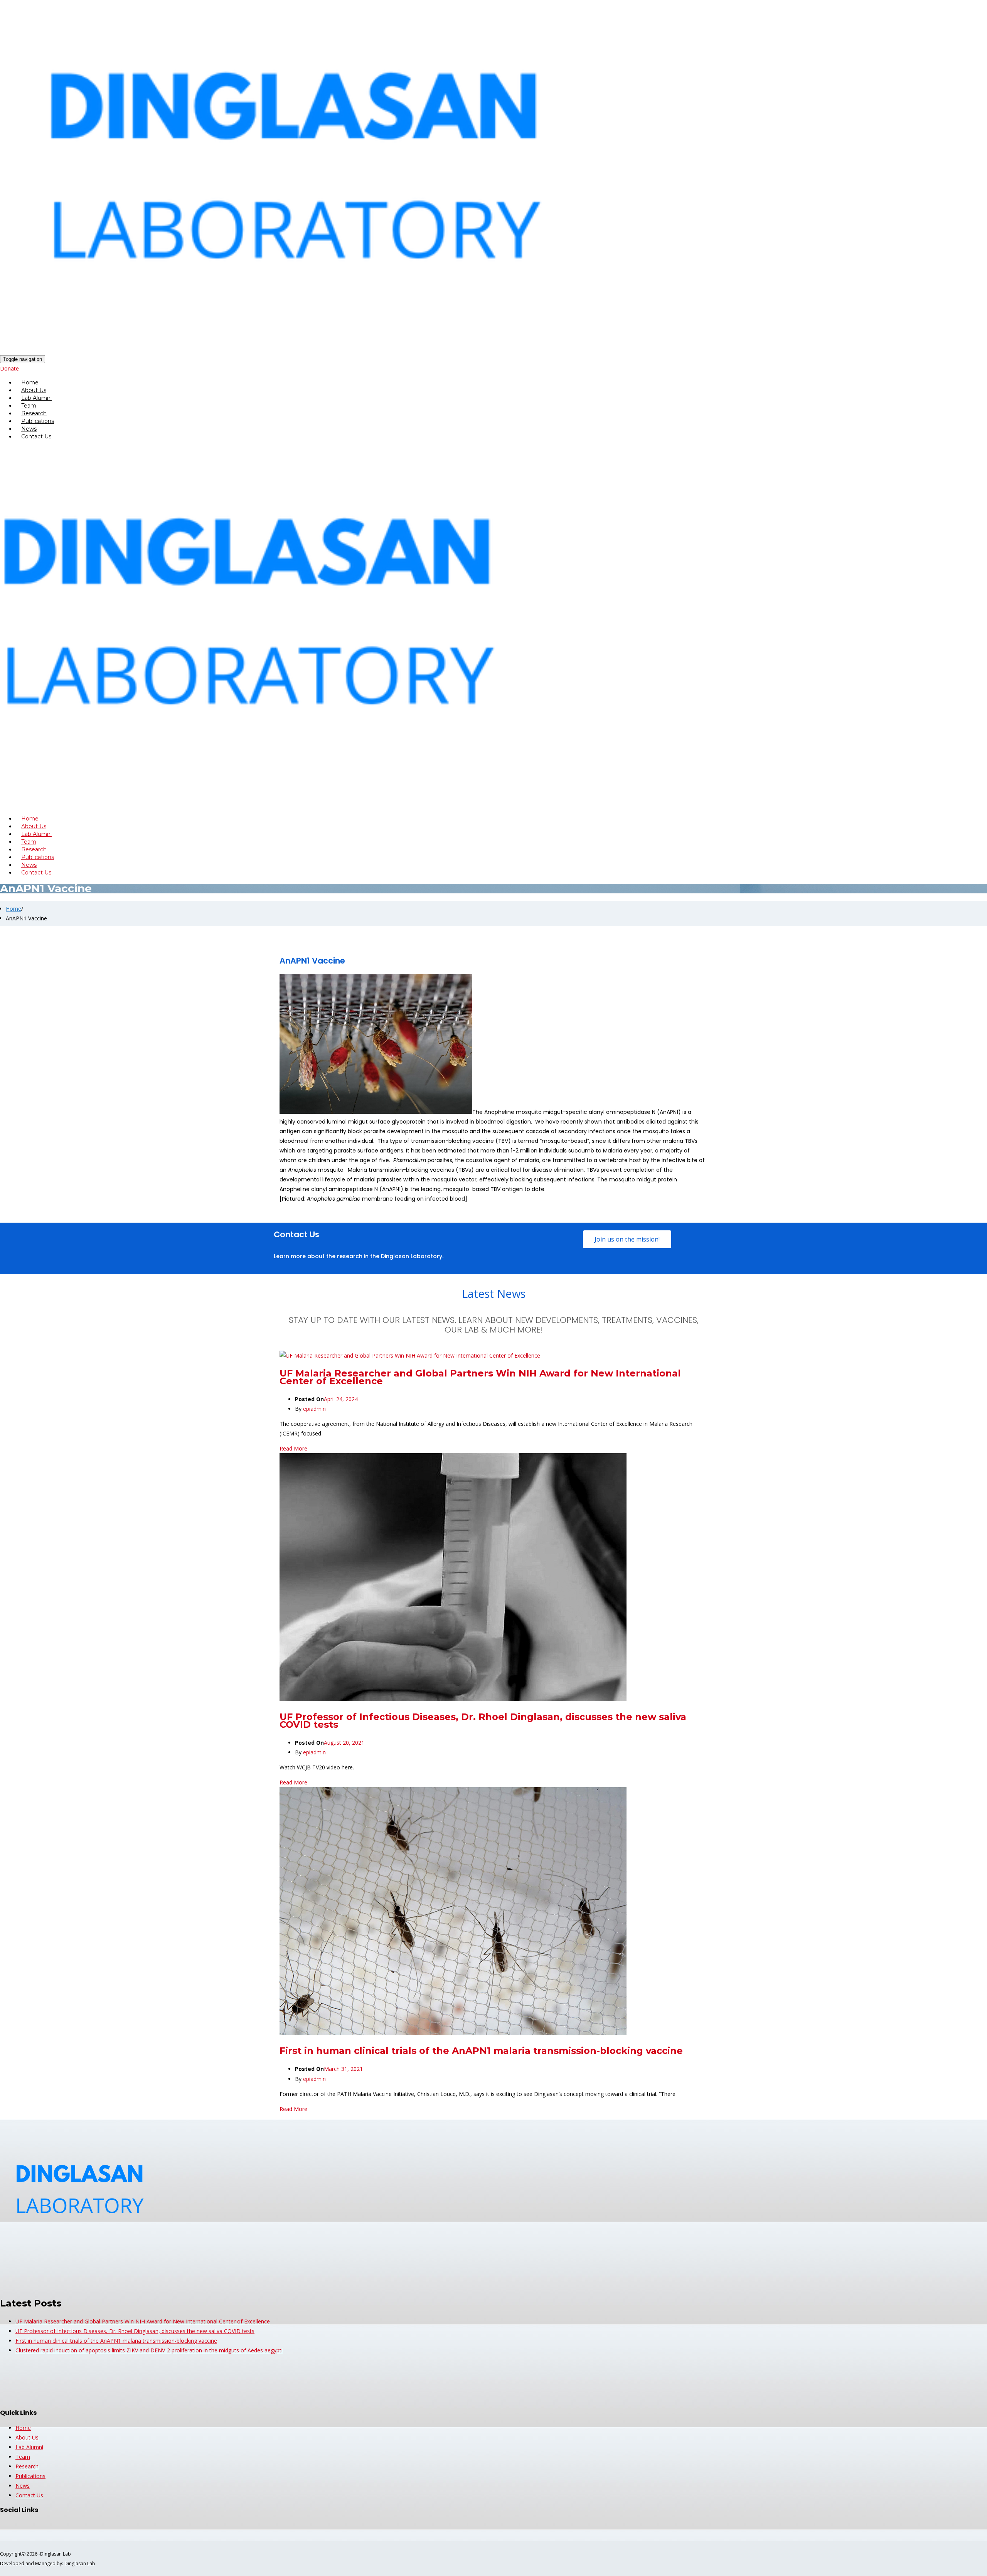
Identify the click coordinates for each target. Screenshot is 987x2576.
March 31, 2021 (343, 2069)
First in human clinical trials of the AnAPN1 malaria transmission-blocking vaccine (481, 2051)
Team (23, 2457)
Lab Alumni (29, 2447)
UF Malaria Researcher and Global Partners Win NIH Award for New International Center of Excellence (480, 1377)
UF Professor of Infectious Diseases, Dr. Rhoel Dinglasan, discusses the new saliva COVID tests (483, 1721)
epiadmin (314, 1409)
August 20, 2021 (344, 1743)
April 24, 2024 (341, 1399)
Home (13, 909)
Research (27, 2466)
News (23, 2486)
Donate (9, 368)
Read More (293, 1448)
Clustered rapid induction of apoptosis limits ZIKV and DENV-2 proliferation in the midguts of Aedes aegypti (149, 2350)
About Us (27, 2437)
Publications (30, 2476)
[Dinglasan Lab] (367, 359)
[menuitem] (501, 382)
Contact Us (36, 436)
